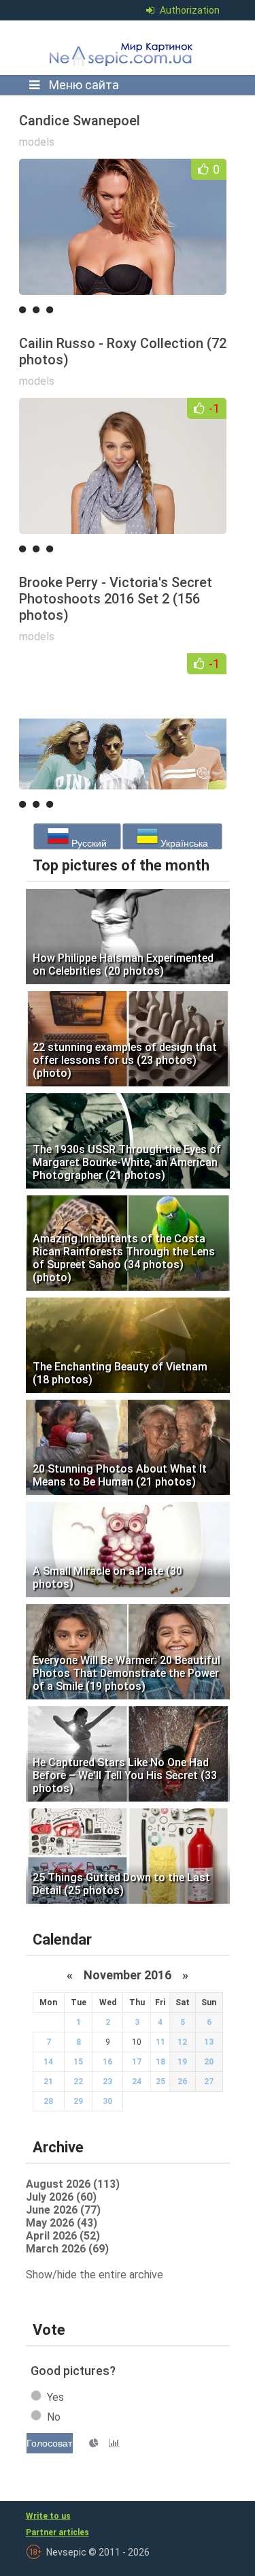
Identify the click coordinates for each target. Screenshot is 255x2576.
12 (182, 2042)
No (54, 2417)
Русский (88, 843)
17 (137, 2062)
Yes (55, 2397)
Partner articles (57, 2532)
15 (78, 2062)
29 (78, 2101)
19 (182, 2062)
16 (107, 2062)
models (37, 142)
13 (209, 2042)
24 (137, 2082)
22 (78, 2082)
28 (48, 2101)
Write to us (48, 2516)
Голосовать (50, 2443)
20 (209, 2062)
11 (160, 2042)
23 (107, 2082)
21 (48, 2082)
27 (209, 2082)
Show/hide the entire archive (95, 2275)
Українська (183, 843)
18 (160, 2062)
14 (48, 2062)
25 (160, 2082)
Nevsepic (124, 48)
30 (107, 2101)
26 (182, 2082)
